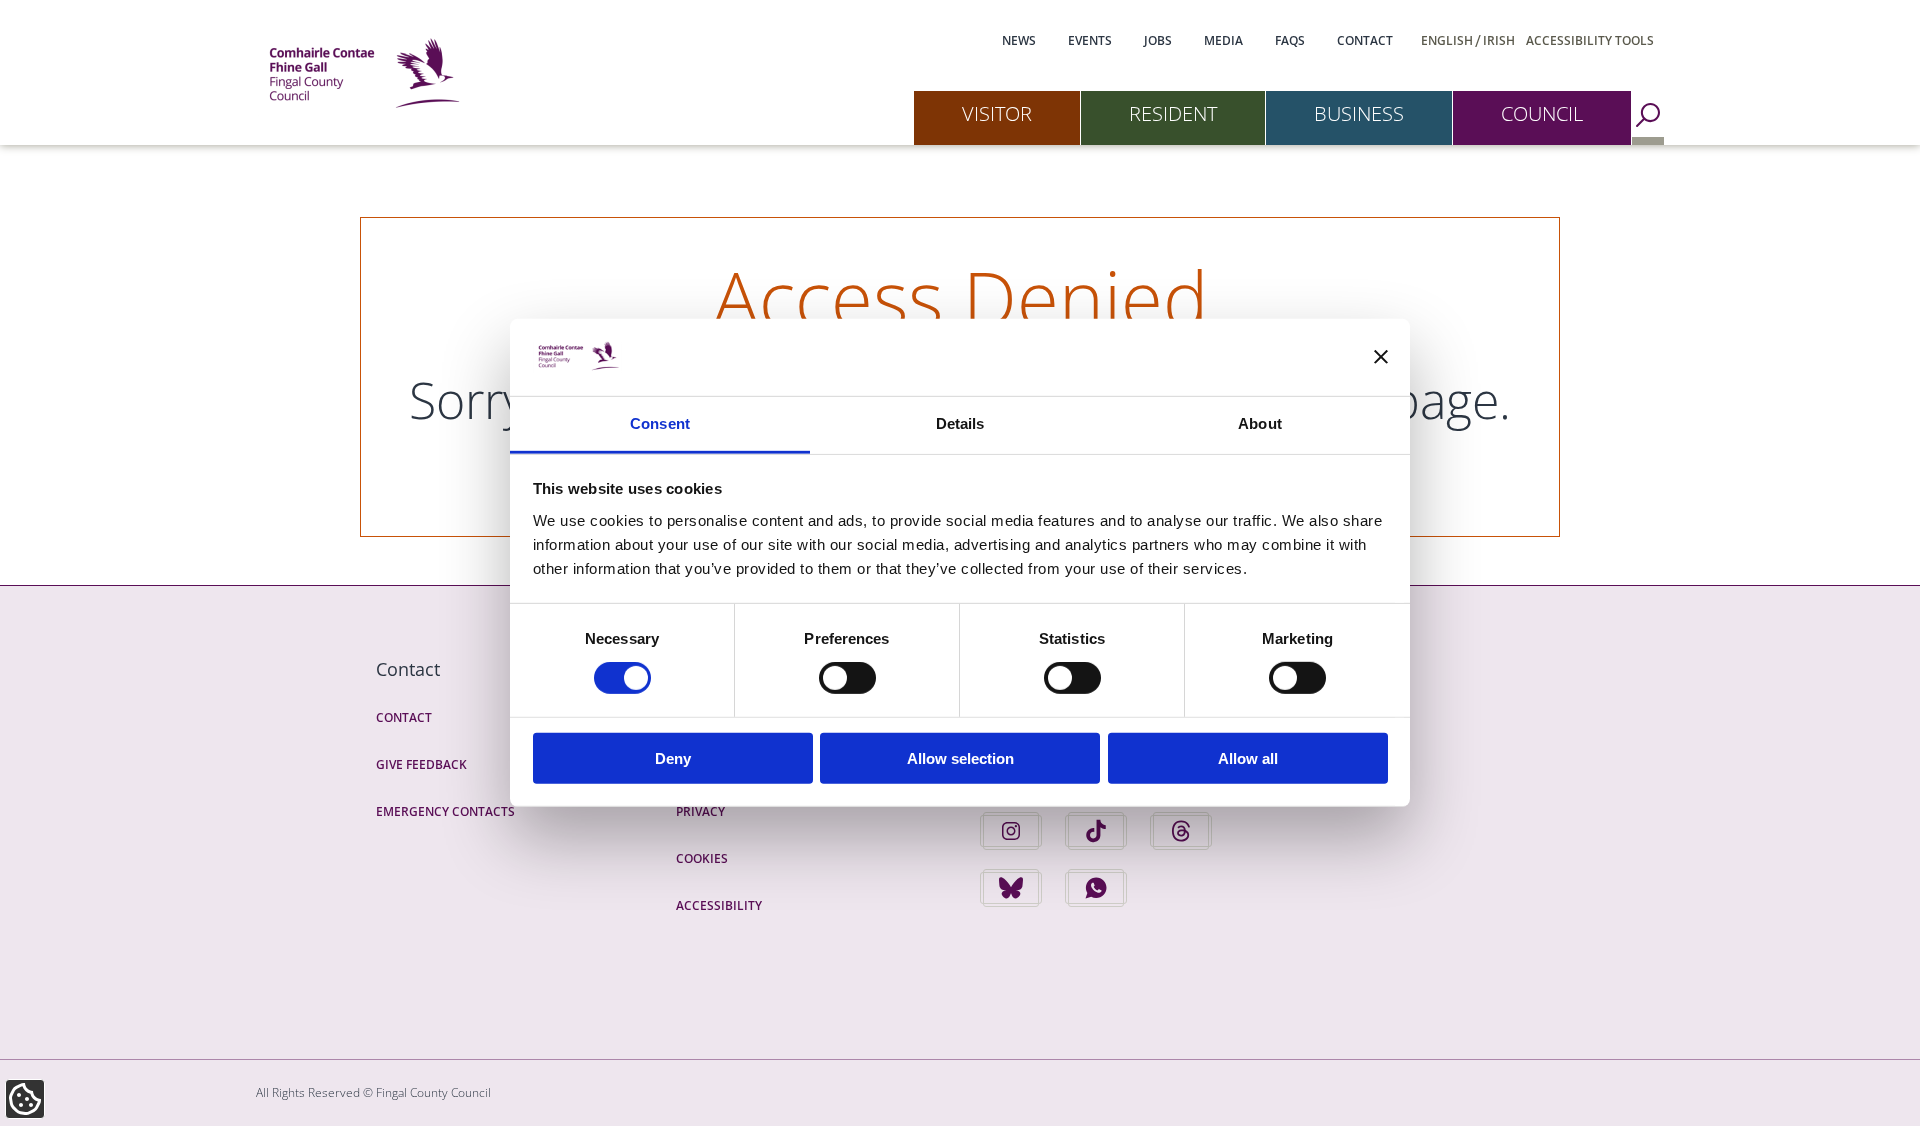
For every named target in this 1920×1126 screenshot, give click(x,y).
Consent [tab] (660, 423)
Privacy (700, 811)
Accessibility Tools (1590, 40)
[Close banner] (1381, 357)
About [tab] (1260, 423)
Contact (1365, 40)
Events (1090, 40)
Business (1359, 113)
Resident (1173, 113)
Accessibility (719, 905)
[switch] (847, 678)
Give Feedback (421, 764)
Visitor (997, 113)
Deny (673, 757)
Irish (1499, 40)
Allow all (1248, 757)
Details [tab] (960, 423)
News (1019, 40)
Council (1542, 113)
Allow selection (960, 757)
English (1447, 40)
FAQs (1290, 40)
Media (1223, 40)
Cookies (702, 858)
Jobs (1158, 40)
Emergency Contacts (445, 811)
